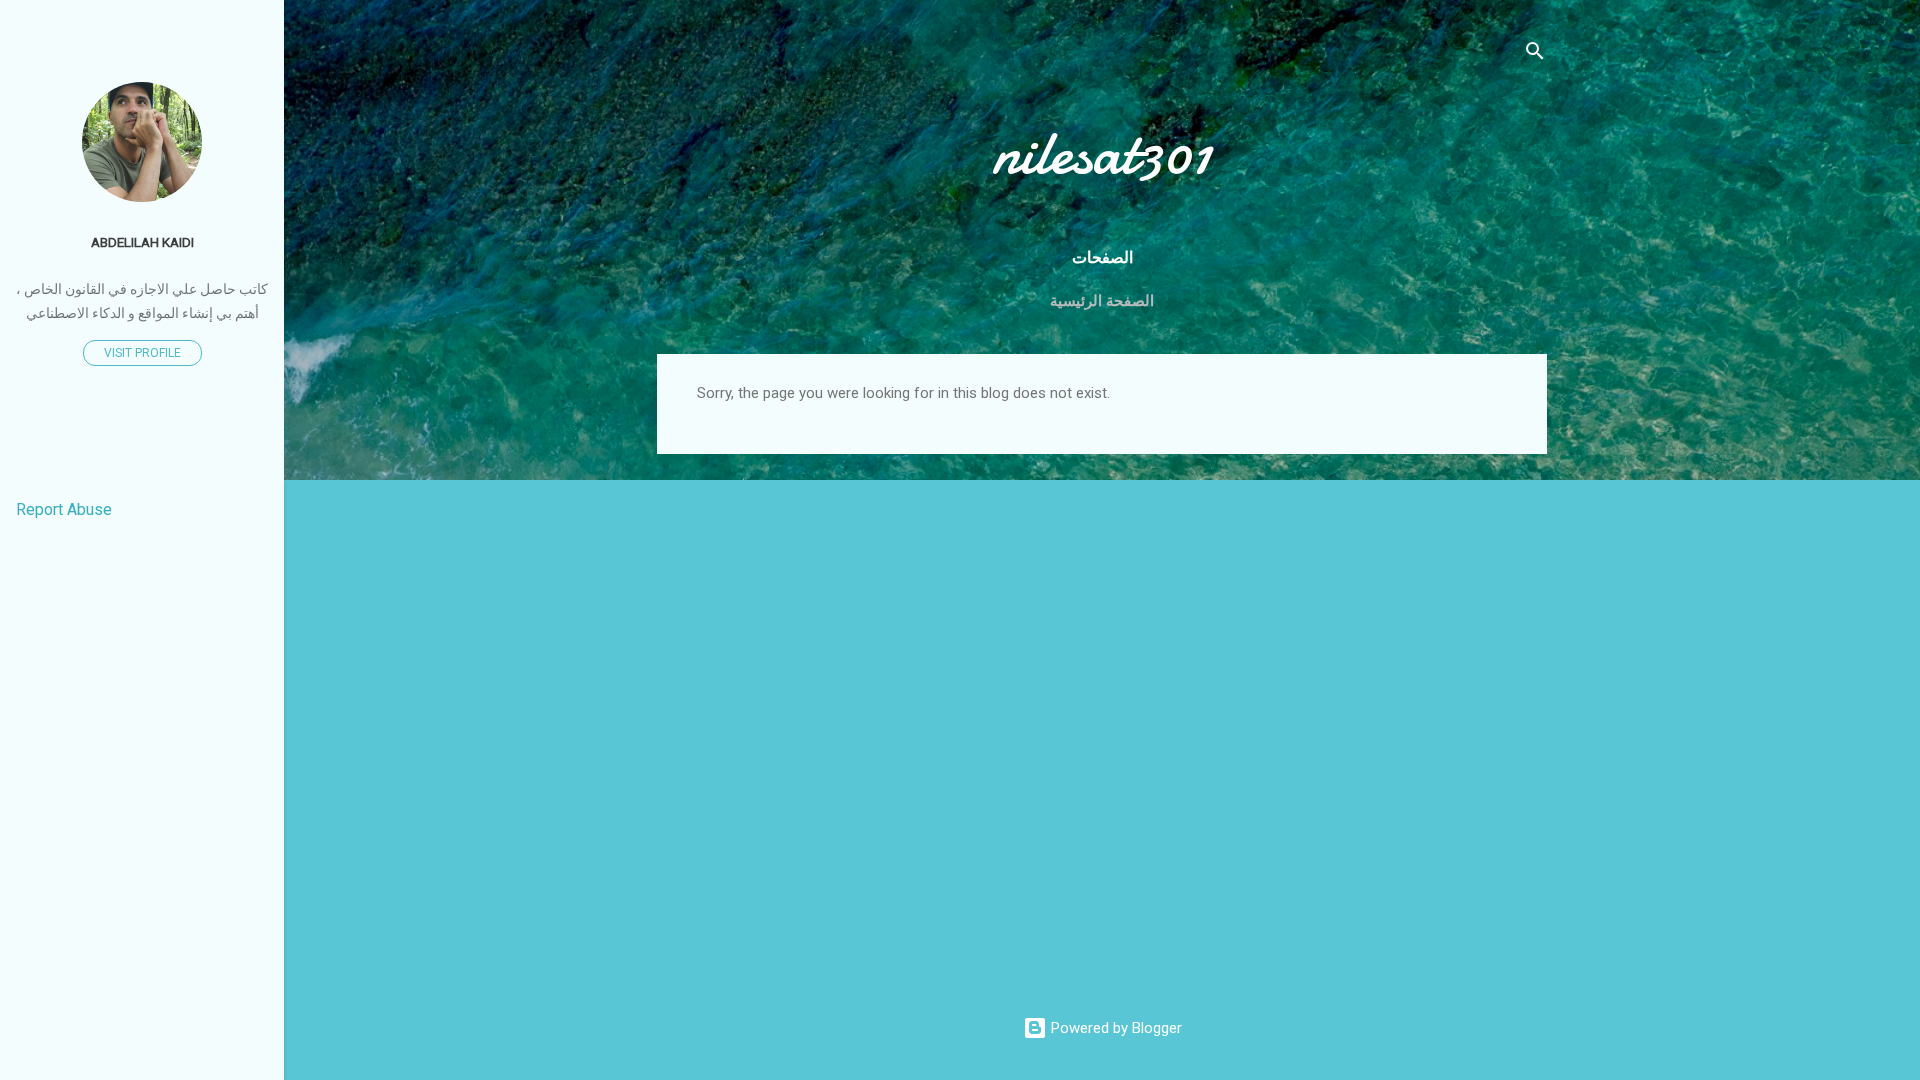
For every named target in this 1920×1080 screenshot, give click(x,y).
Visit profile (142, 353)
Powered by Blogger (1114, 1028)
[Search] (1535, 54)
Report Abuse (64, 509)
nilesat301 (1102, 153)
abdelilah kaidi (142, 242)
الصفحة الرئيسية (1102, 301)
